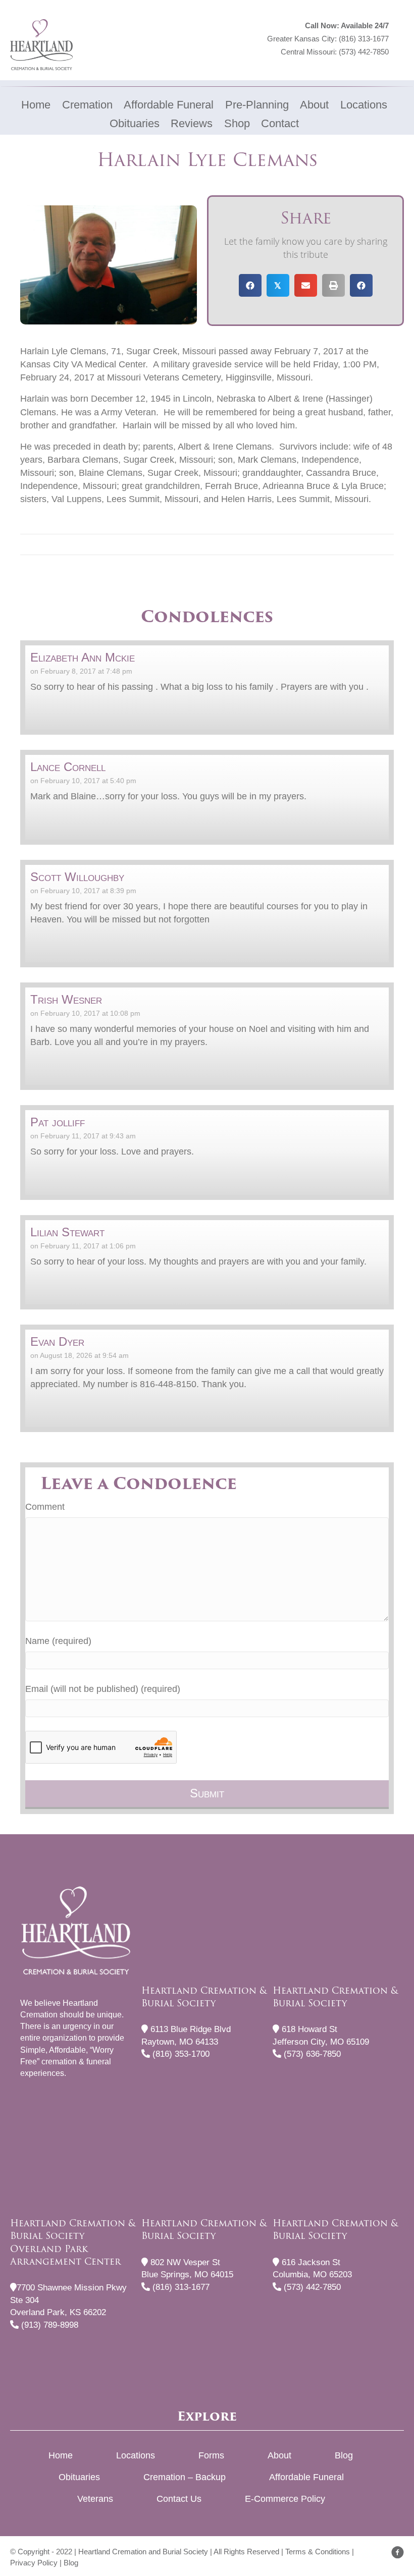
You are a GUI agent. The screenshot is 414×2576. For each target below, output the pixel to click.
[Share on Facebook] (250, 285)
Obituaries (79, 2477)
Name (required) (58, 1641)
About (279, 2455)
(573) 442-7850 (364, 52)
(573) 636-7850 (311, 2054)
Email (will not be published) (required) (103, 1689)
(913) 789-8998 (48, 2325)
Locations (136, 2455)
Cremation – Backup (185, 2477)
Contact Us (179, 2499)
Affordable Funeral (306, 2477)
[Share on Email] (306, 285)
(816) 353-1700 (180, 2054)
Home (61, 2455)
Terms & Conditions (318, 2552)
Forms (211, 2455)
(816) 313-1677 (364, 39)
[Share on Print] (333, 285)
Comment (45, 1507)
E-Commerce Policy (285, 2499)
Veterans (95, 2499)
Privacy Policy (34, 2563)
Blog (344, 2455)
